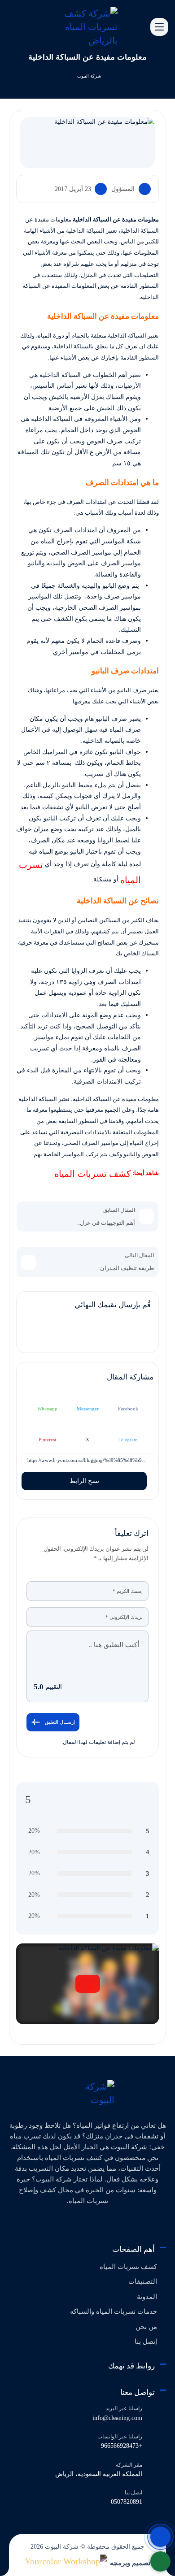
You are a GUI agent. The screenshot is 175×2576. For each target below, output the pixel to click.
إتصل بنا (146, 2342)
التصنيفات (143, 2281)
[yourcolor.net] (66, 2561)
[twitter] (110, 2224)
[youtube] (81, 2224)
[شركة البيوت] (88, 2093)
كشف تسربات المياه (92, 1174)
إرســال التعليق (60, 1722)
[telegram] (95, 2224)
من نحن (146, 2327)
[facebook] (124, 2224)
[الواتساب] (160, 2561)
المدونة (147, 2297)
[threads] (51, 2224)
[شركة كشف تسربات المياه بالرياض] (88, 26)
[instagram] (66, 2224)
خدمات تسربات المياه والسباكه (114, 2311)
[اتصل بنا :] (160, 2537)
